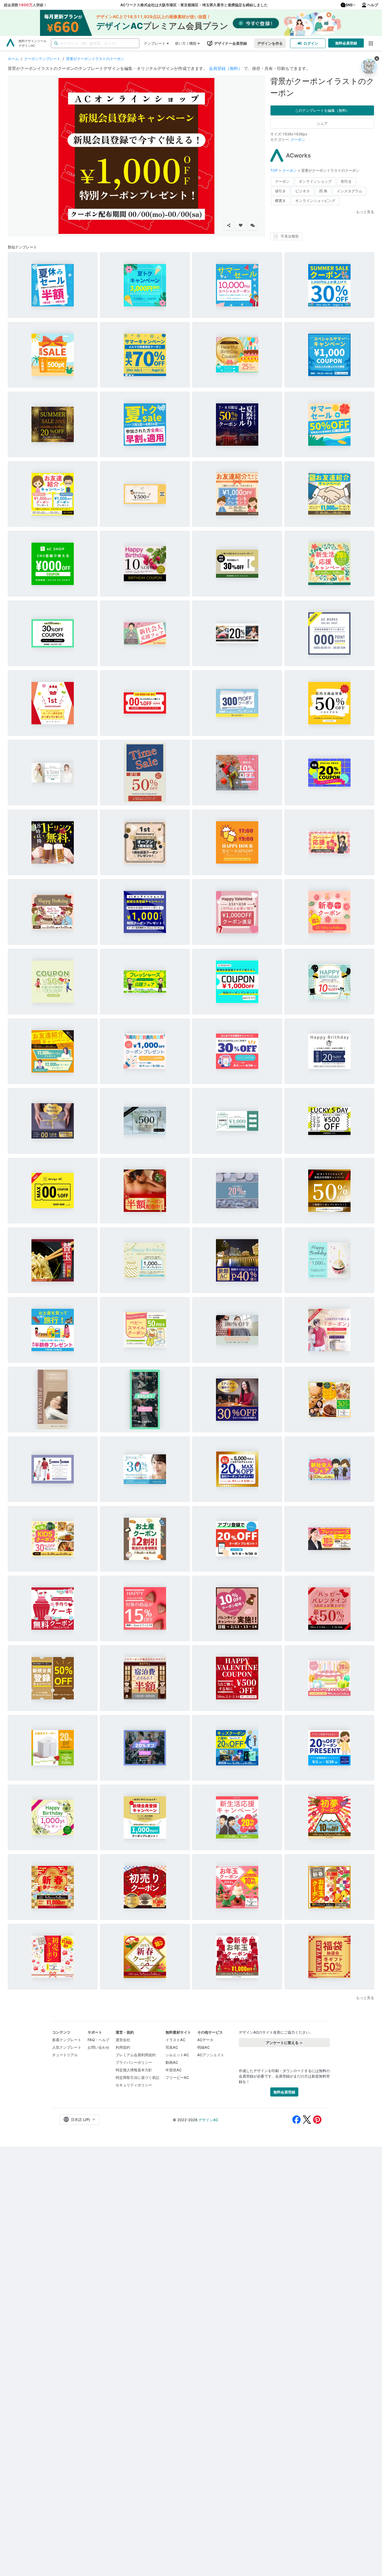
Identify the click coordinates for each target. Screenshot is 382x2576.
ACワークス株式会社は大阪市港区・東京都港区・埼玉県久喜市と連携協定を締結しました (194, 5)
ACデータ (205, 2040)
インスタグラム (350, 191)
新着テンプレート (67, 2040)
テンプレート (155, 43)
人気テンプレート (67, 2047)
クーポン (298, 139)
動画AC (172, 2062)
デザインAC (208, 2120)
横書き (280, 201)
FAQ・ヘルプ (98, 2040)
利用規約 (123, 2047)
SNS (349, 5)
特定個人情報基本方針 (134, 2070)
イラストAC (175, 2040)
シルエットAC (177, 2055)
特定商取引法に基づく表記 (137, 2077)
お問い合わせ (98, 2047)
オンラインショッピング (315, 201)
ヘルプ (373, 5)
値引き (280, 191)
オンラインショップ (315, 181)
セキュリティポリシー (134, 2085)
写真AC (172, 2047)
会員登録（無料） (226, 68)
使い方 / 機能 (186, 43)
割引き (346, 181)
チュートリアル (65, 2055)
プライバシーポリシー (134, 2062)
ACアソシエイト (211, 2055)
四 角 (323, 191)
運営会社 (123, 2040)
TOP (275, 170)
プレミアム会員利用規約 (136, 2055)
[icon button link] (371, 43)
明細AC (203, 2047)
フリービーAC (177, 2077)
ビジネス (302, 191)
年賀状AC (174, 2070)
